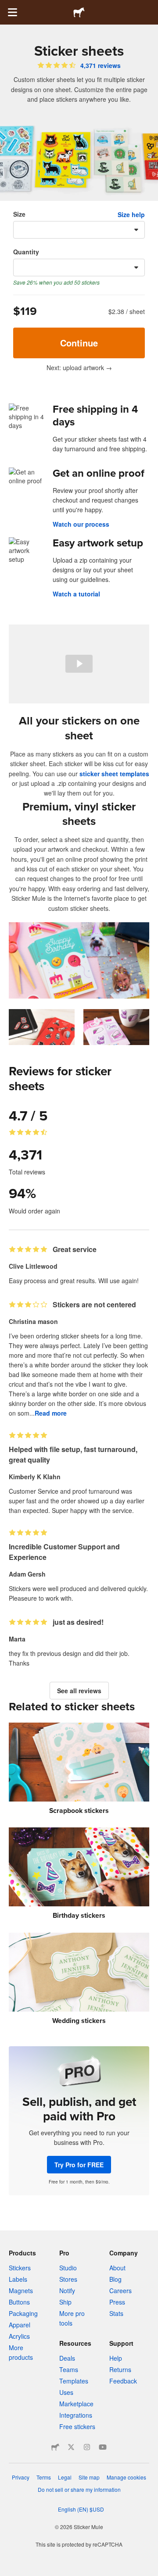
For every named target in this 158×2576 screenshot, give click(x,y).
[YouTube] (103, 2447)
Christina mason (33, 1321)
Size (19, 214)
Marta (17, 1639)
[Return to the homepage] (79, 12)
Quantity (26, 252)
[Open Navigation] (12, 12)
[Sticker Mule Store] (55, 2447)
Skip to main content (7, 7)
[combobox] (79, 230)
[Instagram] (87, 2447)
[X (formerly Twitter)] (71, 2447)
